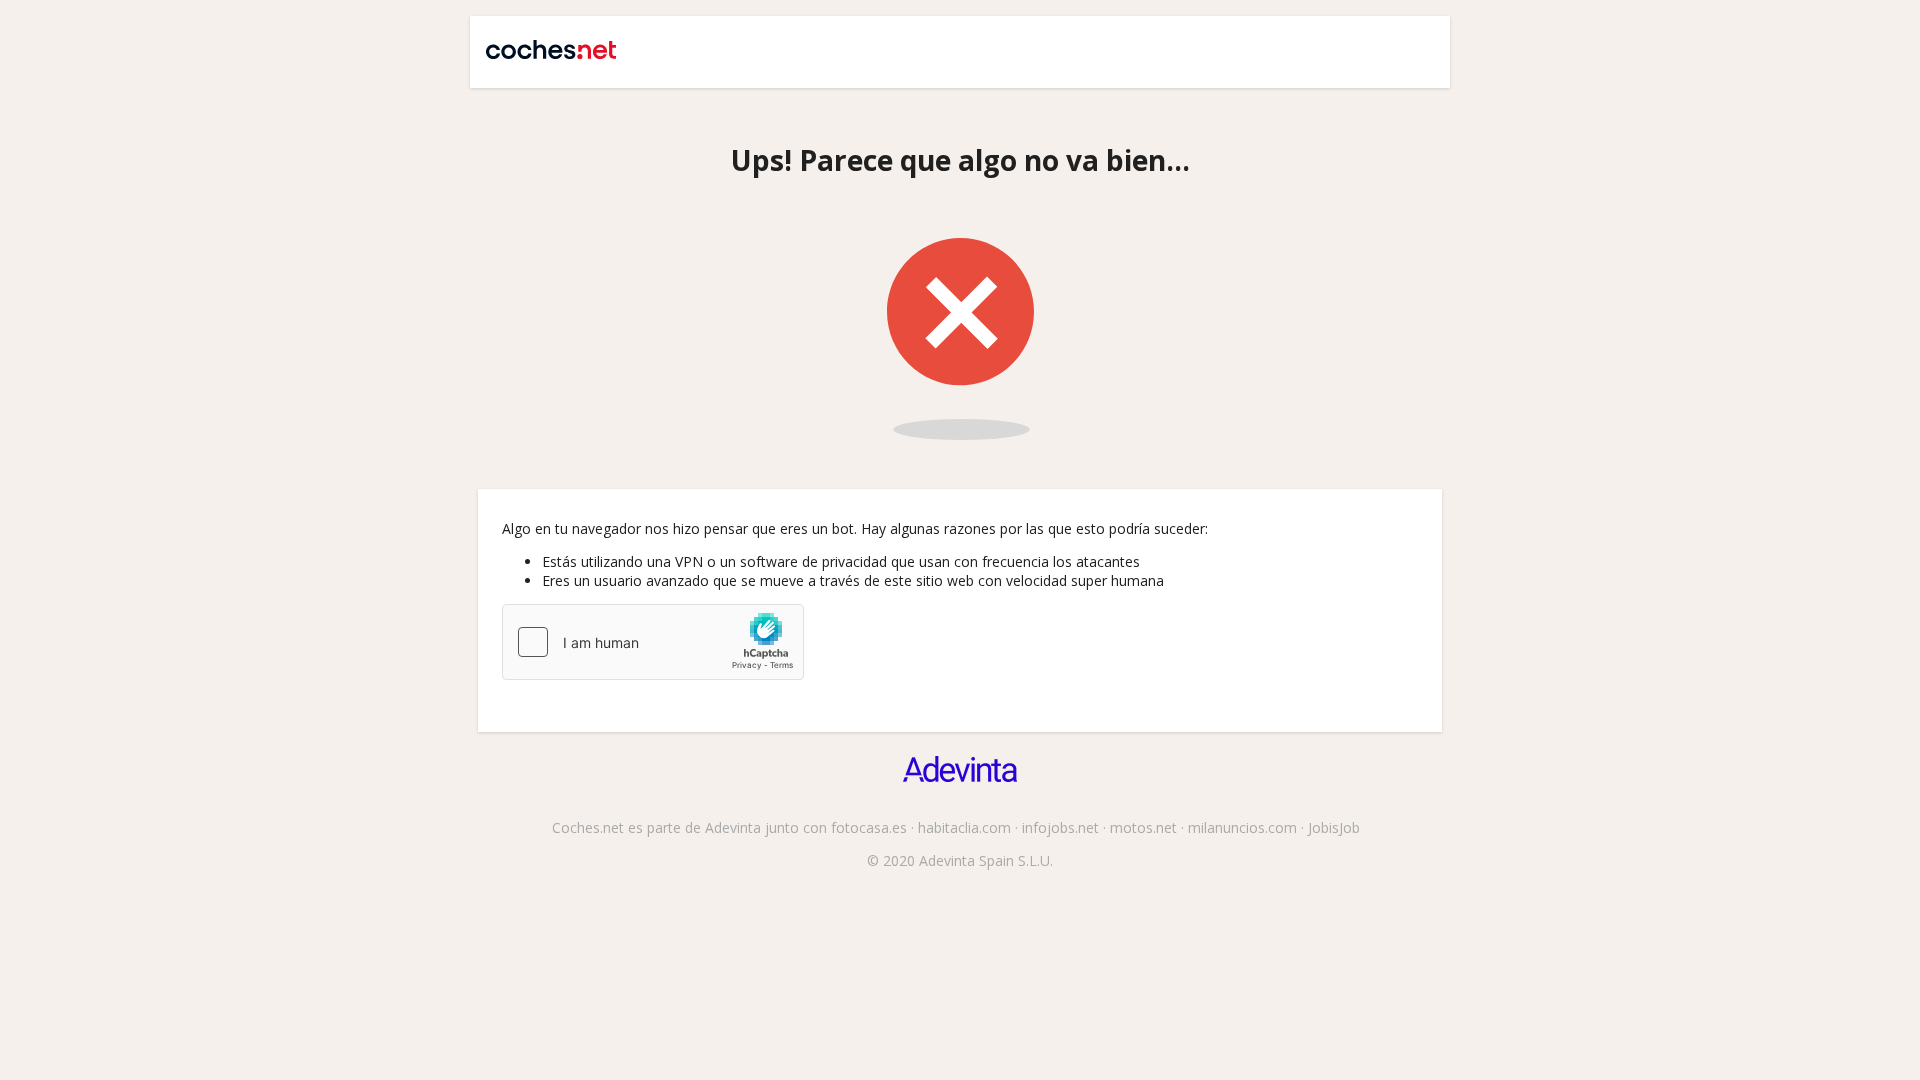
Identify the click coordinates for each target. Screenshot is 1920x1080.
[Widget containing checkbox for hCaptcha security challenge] (653, 642)
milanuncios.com (1242, 827)
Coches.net (541, 42)
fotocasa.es (869, 827)
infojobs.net (1060, 827)
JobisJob (1334, 827)
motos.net (1143, 827)
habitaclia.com (964, 827)
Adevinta (733, 827)
